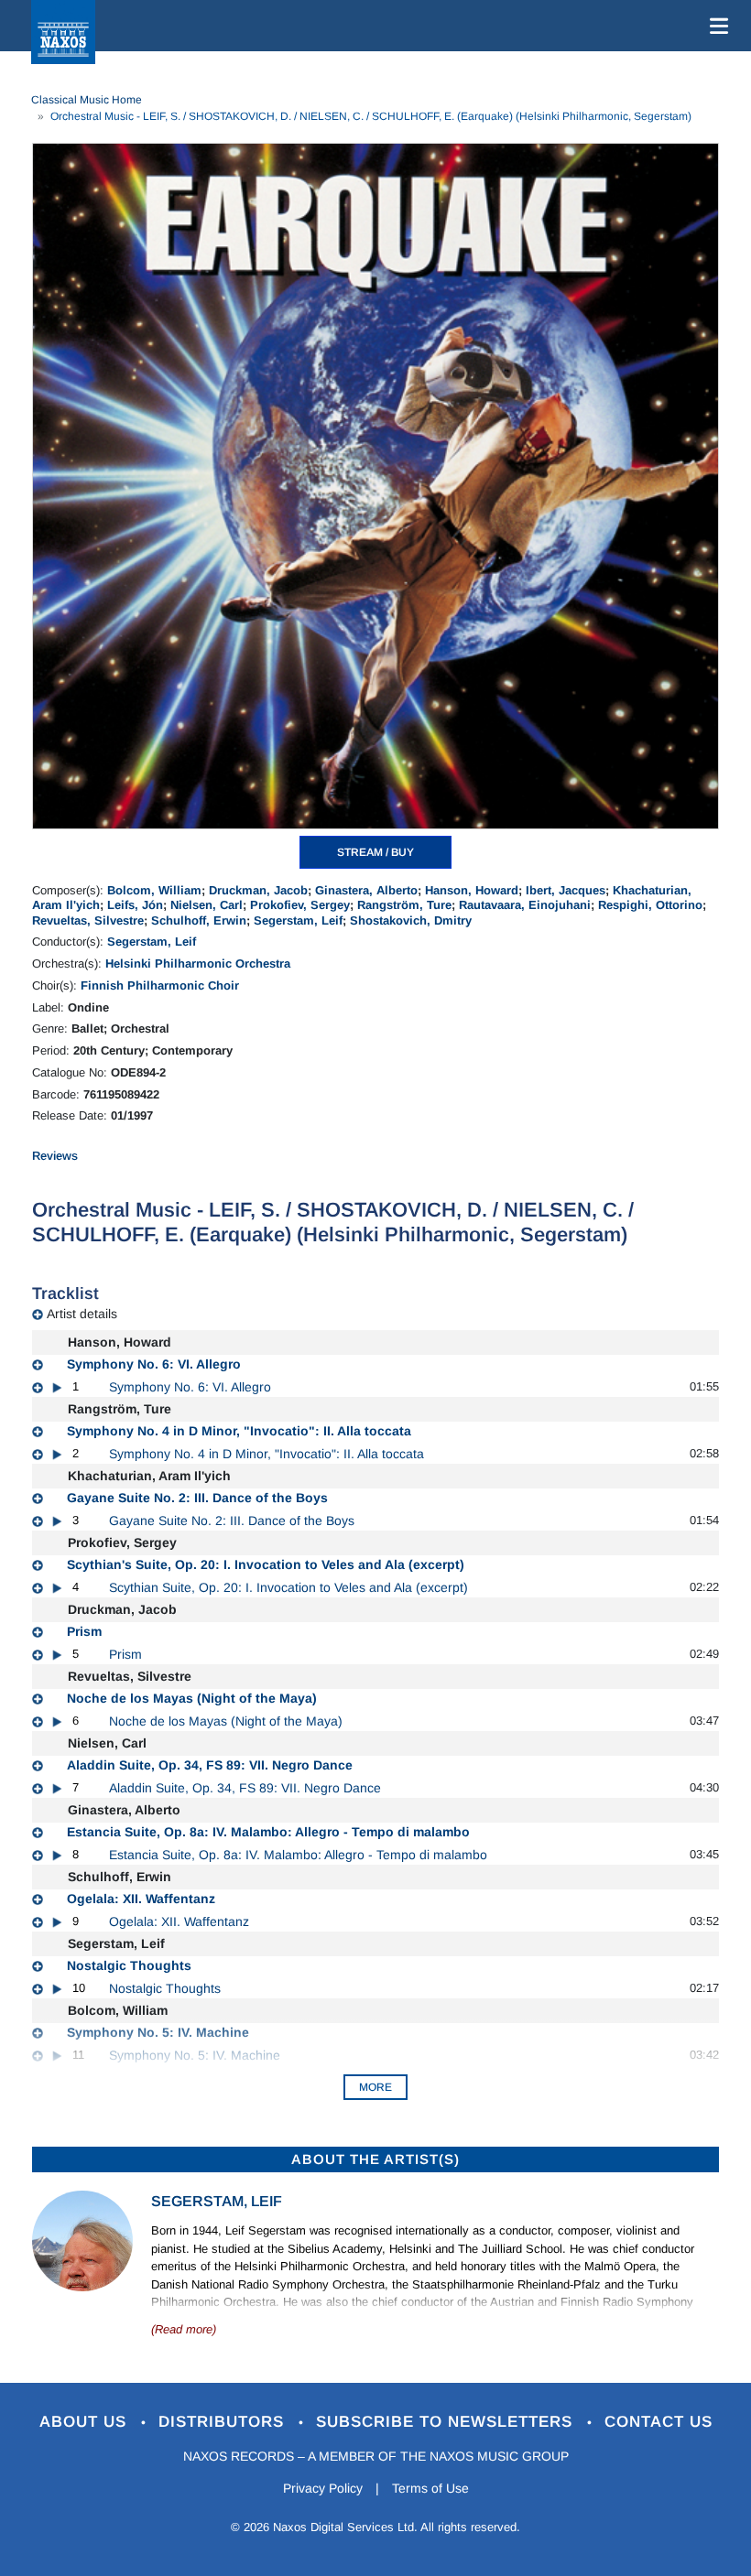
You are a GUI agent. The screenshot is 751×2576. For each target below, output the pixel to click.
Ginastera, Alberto (366, 890)
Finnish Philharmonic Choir (160, 985)
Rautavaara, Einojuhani (525, 905)
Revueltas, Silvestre (88, 920)
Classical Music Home (87, 100)
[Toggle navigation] (715, 26)
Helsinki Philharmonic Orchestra (198, 963)
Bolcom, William (154, 890)
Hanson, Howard (472, 890)
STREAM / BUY (375, 852)
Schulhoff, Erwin (199, 920)
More (375, 2087)
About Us (86, 2422)
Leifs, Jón (135, 905)
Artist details (82, 1314)
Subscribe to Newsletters (447, 2422)
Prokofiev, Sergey (300, 905)
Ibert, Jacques (566, 890)
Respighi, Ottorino (650, 905)
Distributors (224, 2422)
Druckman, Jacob (258, 890)
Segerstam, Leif (298, 920)
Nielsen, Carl (207, 905)
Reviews (55, 1156)
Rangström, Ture (404, 905)
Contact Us (658, 2422)
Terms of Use (430, 2488)
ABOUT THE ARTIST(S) (375, 2159)
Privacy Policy (323, 2488)
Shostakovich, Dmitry (411, 920)
